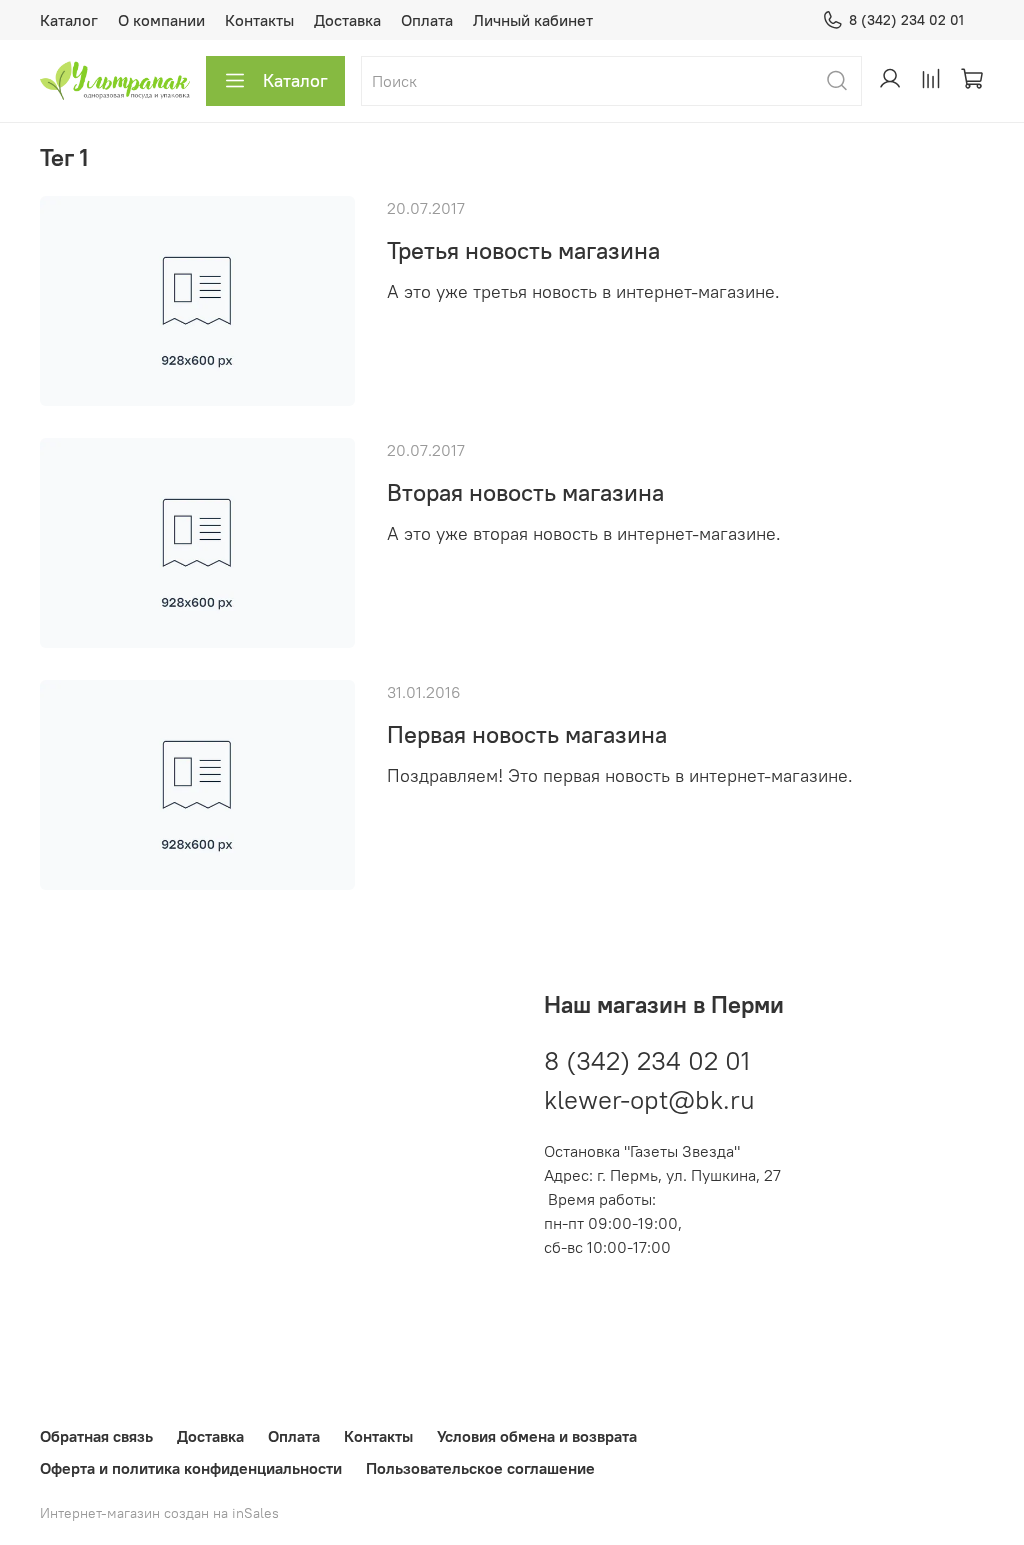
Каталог (69, 20)
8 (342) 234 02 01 (906, 20)
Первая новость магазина (527, 734)
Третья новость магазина (523, 250)
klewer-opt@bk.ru (649, 1099)
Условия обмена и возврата (537, 1436)
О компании (161, 20)
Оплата (427, 20)
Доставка (347, 20)
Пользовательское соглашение (480, 1468)
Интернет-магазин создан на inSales (159, 1513)
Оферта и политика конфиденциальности (191, 1468)
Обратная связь (96, 1436)
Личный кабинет (533, 20)
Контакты (259, 20)
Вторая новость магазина (525, 492)
